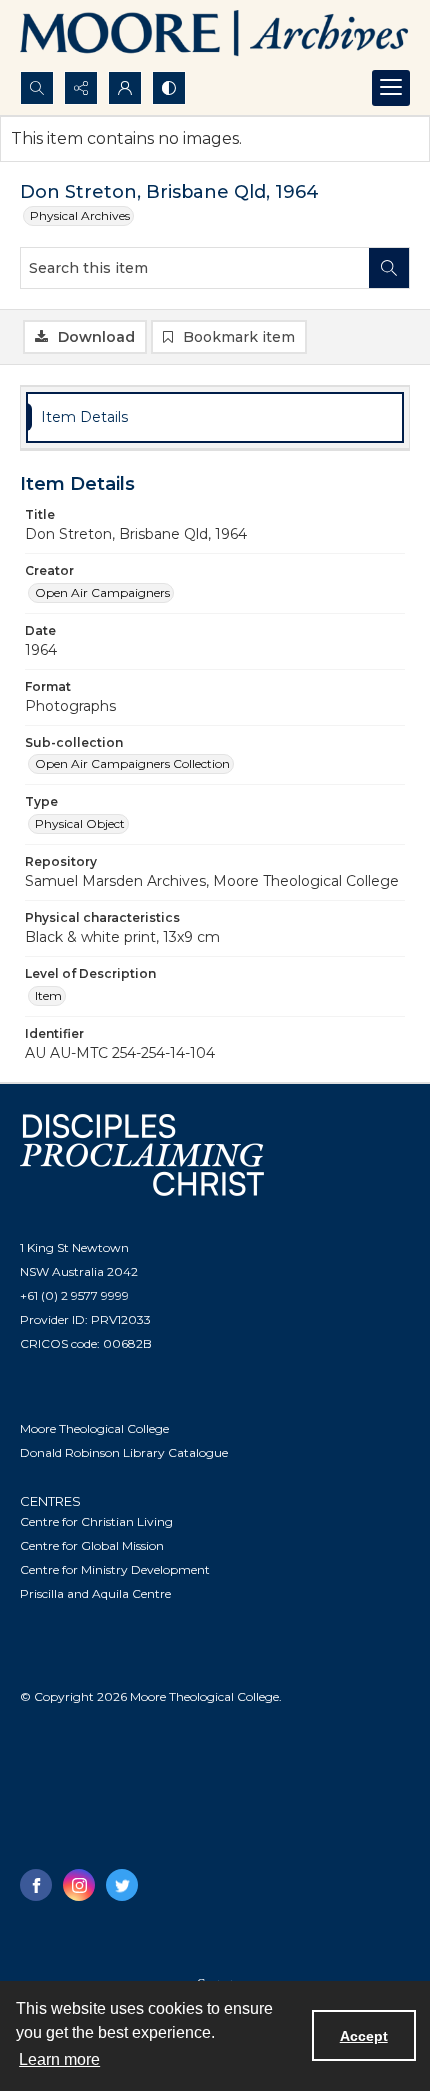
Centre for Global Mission (92, 1545)
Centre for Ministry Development (115, 1569)
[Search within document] (389, 268)
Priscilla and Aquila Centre (95, 1593)
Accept (364, 2036)
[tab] (215, 417)
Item (48, 995)
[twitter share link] (122, 1885)
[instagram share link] (79, 1885)
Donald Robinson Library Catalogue (124, 1452)
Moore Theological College (94, 1428)
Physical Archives (80, 215)
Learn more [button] (59, 2059)
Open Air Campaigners (102, 592)
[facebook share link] (36, 1885)
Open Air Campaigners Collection (132, 763)
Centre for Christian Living (96, 1521)
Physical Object (80, 823)
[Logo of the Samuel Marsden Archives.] (215, 35)
